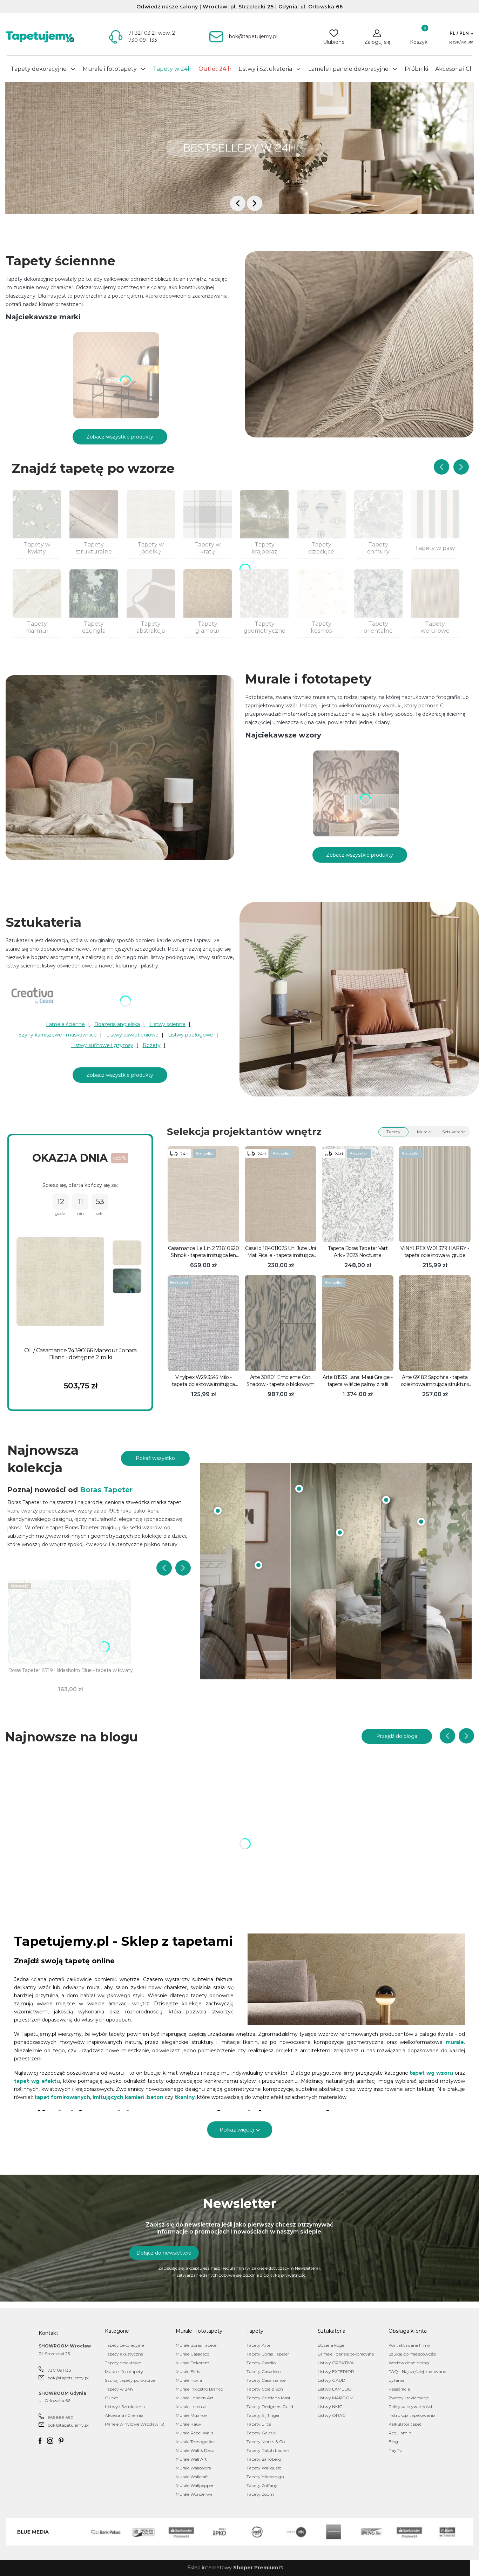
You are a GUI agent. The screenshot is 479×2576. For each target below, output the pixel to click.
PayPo (395, 2450)
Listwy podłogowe (191, 1035)
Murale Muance (191, 2415)
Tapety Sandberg (264, 2459)
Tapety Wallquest (264, 2468)
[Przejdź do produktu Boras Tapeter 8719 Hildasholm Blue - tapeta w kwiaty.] (70, 1622)
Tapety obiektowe (123, 2363)
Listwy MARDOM (336, 2398)
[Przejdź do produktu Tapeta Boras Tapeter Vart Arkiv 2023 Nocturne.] (358, 1194)
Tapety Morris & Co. (266, 2442)
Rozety (152, 1045)
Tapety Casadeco (264, 2371)
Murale (424, 1132)
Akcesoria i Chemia (124, 2415)
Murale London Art (195, 2398)
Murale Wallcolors (193, 2468)
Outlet (112, 2398)
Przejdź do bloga (397, 1736)
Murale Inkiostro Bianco (199, 2389)
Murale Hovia (189, 2380)
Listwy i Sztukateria (125, 2407)
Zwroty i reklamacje (409, 2398)
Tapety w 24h (119, 2389)
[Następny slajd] (461, 467)
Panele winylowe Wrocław (132, 2424)
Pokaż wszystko (155, 1458)
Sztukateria (454, 1132)
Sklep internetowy (233, 2568)
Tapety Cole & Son (265, 2389)
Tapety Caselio (261, 2363)
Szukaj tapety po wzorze (130, 2380)
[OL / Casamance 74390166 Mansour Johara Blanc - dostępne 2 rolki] (60, 1282)
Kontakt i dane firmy (409, 2345)
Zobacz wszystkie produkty (120, 437)
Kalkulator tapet (405, 2424)
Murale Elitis (188, 2371)
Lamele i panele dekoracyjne (346, 2354)
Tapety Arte (258, 2345)
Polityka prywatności (410, 2407)
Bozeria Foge (331, 2345)
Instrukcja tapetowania (412, 2415)
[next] (255, 203)
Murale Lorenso (191, 2407)
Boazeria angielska (117, 1024)
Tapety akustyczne (124, 2354)
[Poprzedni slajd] (441, 467)
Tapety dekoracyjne (124, 2345)
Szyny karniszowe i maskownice (58, 1035)
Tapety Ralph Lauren (268, 2450)
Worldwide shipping (409, 2363)
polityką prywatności (285, 2275)
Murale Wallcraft (192, 2477)
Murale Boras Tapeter (197, 2345)
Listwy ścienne (167, 1024)
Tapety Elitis (259, 2424)
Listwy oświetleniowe (132, 1035)
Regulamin (233, 2268)
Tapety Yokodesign (265, 2477)
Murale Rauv (188, 2424)
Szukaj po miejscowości (412, 2354)
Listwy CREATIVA (336, 2363)
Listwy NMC (330, 2407)
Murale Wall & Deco (195, 2450)
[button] (461, 33)
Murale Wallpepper (195, 2485)
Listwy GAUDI (332, 2380)
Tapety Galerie (261, 2433)
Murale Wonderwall (195, 2494)
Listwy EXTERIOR (336, 2371)
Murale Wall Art (191, 2459)
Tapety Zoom (260, 2494)
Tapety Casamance (266, 2380)
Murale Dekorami (193, 2363)
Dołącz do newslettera (164, 2253)
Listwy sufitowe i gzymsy (102, 1045)
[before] (238, 203)
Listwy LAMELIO (335, 2389)
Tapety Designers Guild (270, 2407)
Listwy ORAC (332, 2415)
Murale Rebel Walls (194, 2433)
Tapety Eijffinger (263, 2415)
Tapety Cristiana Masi (268, 2398)
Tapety (393, 1132)
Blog (393, 2442)
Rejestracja (399, 2389)
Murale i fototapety (124, 2371)
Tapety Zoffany (262, 2485)
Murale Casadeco (193, 2354)
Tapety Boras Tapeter (268, 2354)
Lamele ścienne (65, 1024)
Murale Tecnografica (196, 2442)
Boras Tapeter (106, 1490)
